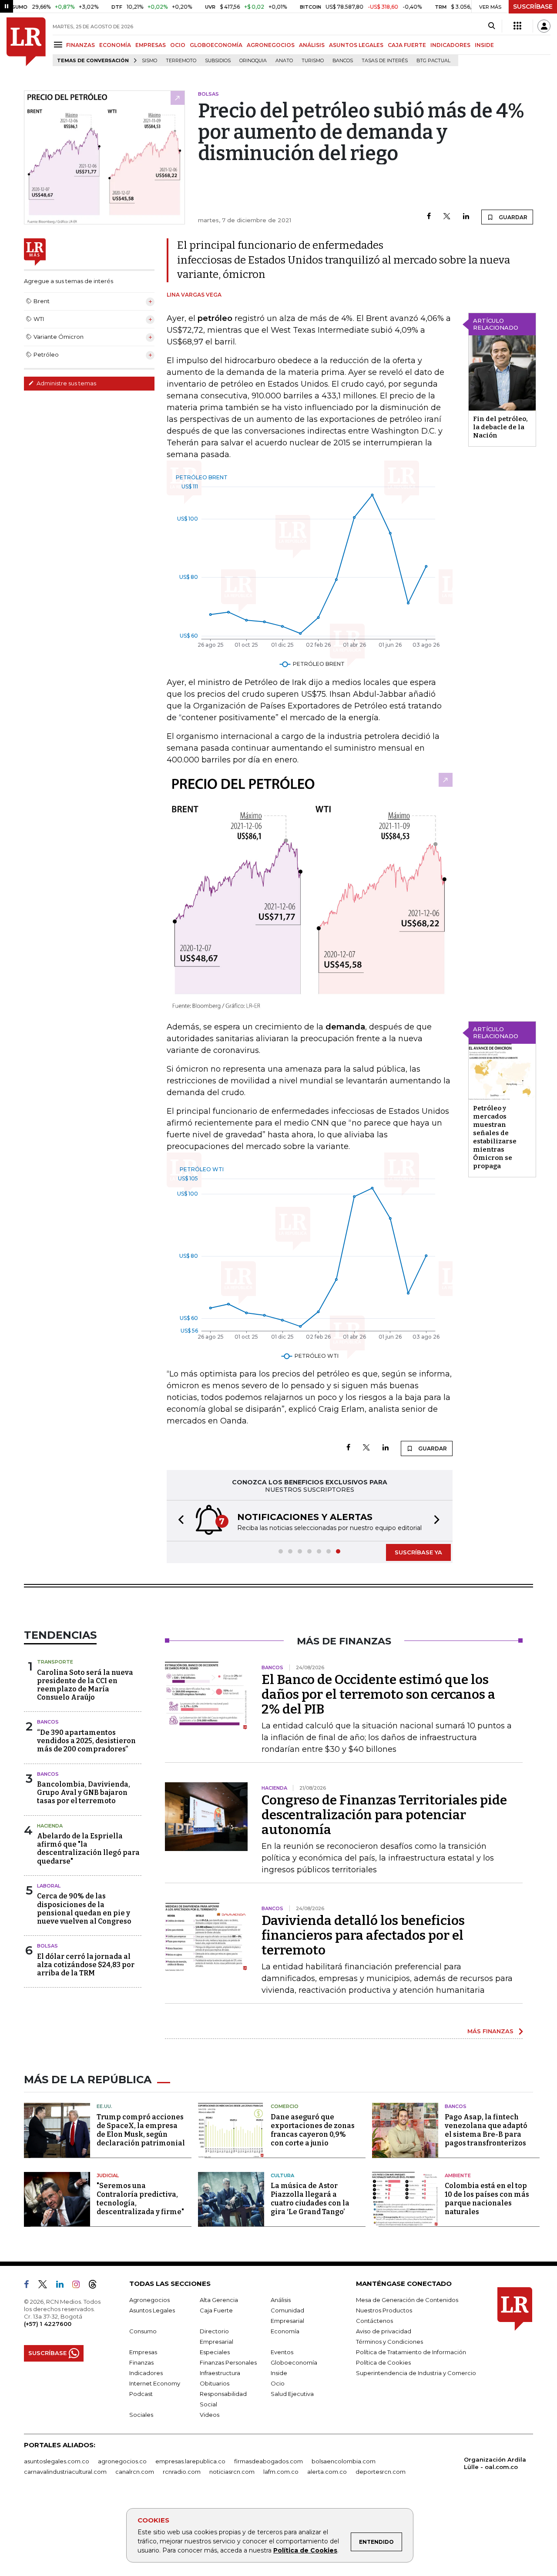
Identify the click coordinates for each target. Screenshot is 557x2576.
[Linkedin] (466, 217)
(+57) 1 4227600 (48, 2324)
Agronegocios (149, 2300)
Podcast (141, 2394)
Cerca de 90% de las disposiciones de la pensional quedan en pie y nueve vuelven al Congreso (84, 1909)
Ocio (278, 2383)
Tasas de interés (385, 61)
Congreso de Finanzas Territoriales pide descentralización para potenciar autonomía (384, 1815)
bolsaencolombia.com (344, 2461)
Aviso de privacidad (384, 2331)
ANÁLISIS (312, 45)
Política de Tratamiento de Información (411, 2352)
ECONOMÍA (115, 45)
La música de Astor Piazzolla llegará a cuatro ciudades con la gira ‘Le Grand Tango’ (310, 2199)
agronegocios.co (122, 2461)
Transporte (55, 1662)
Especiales (215, 2352)
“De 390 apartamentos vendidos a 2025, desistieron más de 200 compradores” (86, 1741)
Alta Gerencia (219, 2300)
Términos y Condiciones (389, 2342)
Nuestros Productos (384, 2310)
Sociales (141, 2415)
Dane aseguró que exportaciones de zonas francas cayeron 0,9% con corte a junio (313, 2130)
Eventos (282, 2352)
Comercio (285, 2106)
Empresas (143, 2352)
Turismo (313, 61)
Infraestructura (220, 2373)
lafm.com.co (281, 2472)
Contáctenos (374, 2321)
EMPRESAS (151, 45)
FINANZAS (81, 45)
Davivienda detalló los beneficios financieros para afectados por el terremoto (363, 1935)
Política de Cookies (305, 2550)
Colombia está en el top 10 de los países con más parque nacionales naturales (487, 2199)
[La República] (26, 42)
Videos (210, 2415)
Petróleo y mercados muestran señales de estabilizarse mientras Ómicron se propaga (495, 1137)
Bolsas (47, 1946)
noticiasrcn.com (232, 2472)
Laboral (49, 1886)
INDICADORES (450, 45)
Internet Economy (155, 2383)
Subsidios (218, 61)
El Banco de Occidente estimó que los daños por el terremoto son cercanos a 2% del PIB (378, 1694)
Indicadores (146, 2373)
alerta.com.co (327, 2472)
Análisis (281, 2300)
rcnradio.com (182, 2472)
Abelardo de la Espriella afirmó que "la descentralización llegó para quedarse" (88, 1849)
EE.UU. (104, 2106)
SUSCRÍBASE (533, 7)
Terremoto (181, 61)
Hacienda (50, 1826)
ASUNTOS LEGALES (356, 45)
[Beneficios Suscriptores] (517, 26)
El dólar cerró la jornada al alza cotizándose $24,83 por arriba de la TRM (86, 1965)
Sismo (149, 61)
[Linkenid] (63, 2286)
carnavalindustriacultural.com (65, 2472)
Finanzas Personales (228, 2362)
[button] (178, 1521)
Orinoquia (253, 61)
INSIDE (484, 45)
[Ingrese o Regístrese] (544, 26)
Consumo (143, 2331)
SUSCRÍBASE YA (418, 1552)
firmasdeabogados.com (268, 2461)
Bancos (343, 61)
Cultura (282, 2175)
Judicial (108, 2175)
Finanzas (141, 2362)
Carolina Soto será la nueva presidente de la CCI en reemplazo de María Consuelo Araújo (85, 1685)
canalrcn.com (135, 2472)
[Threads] (96, 2286)
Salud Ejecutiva (292, 2394)
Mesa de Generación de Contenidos (407, 2300)
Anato (284, 61)
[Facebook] (429, 217)
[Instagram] (79, 2286)
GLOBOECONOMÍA (216, 45)
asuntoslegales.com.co (57, 2461)
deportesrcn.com (381, 2472)
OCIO (178, 45)
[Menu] (59, 45)
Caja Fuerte (216, 2310)
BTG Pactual (433, 61)
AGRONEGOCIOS (271, 45)
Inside (279, 2373)
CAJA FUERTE (407, 45)
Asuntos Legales (152, 2310)
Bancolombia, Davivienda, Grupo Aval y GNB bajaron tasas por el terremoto (84, 1793)
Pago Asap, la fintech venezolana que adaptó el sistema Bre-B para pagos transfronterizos (486, 2130)
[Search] (492, 26)
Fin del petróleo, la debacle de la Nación (500, 427)
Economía (285, 2331)
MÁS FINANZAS (490, 2031)
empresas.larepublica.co (190, 2461)
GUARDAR (512, 217)
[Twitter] (447, 217)
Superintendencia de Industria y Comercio (416, 2373)
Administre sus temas (66, 383)
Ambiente (458, 2175)
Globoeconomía (294, 2362)
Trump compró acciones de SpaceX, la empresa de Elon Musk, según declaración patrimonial (141, 2130)
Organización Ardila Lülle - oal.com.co (495, 2463)
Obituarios (215, 2383)
